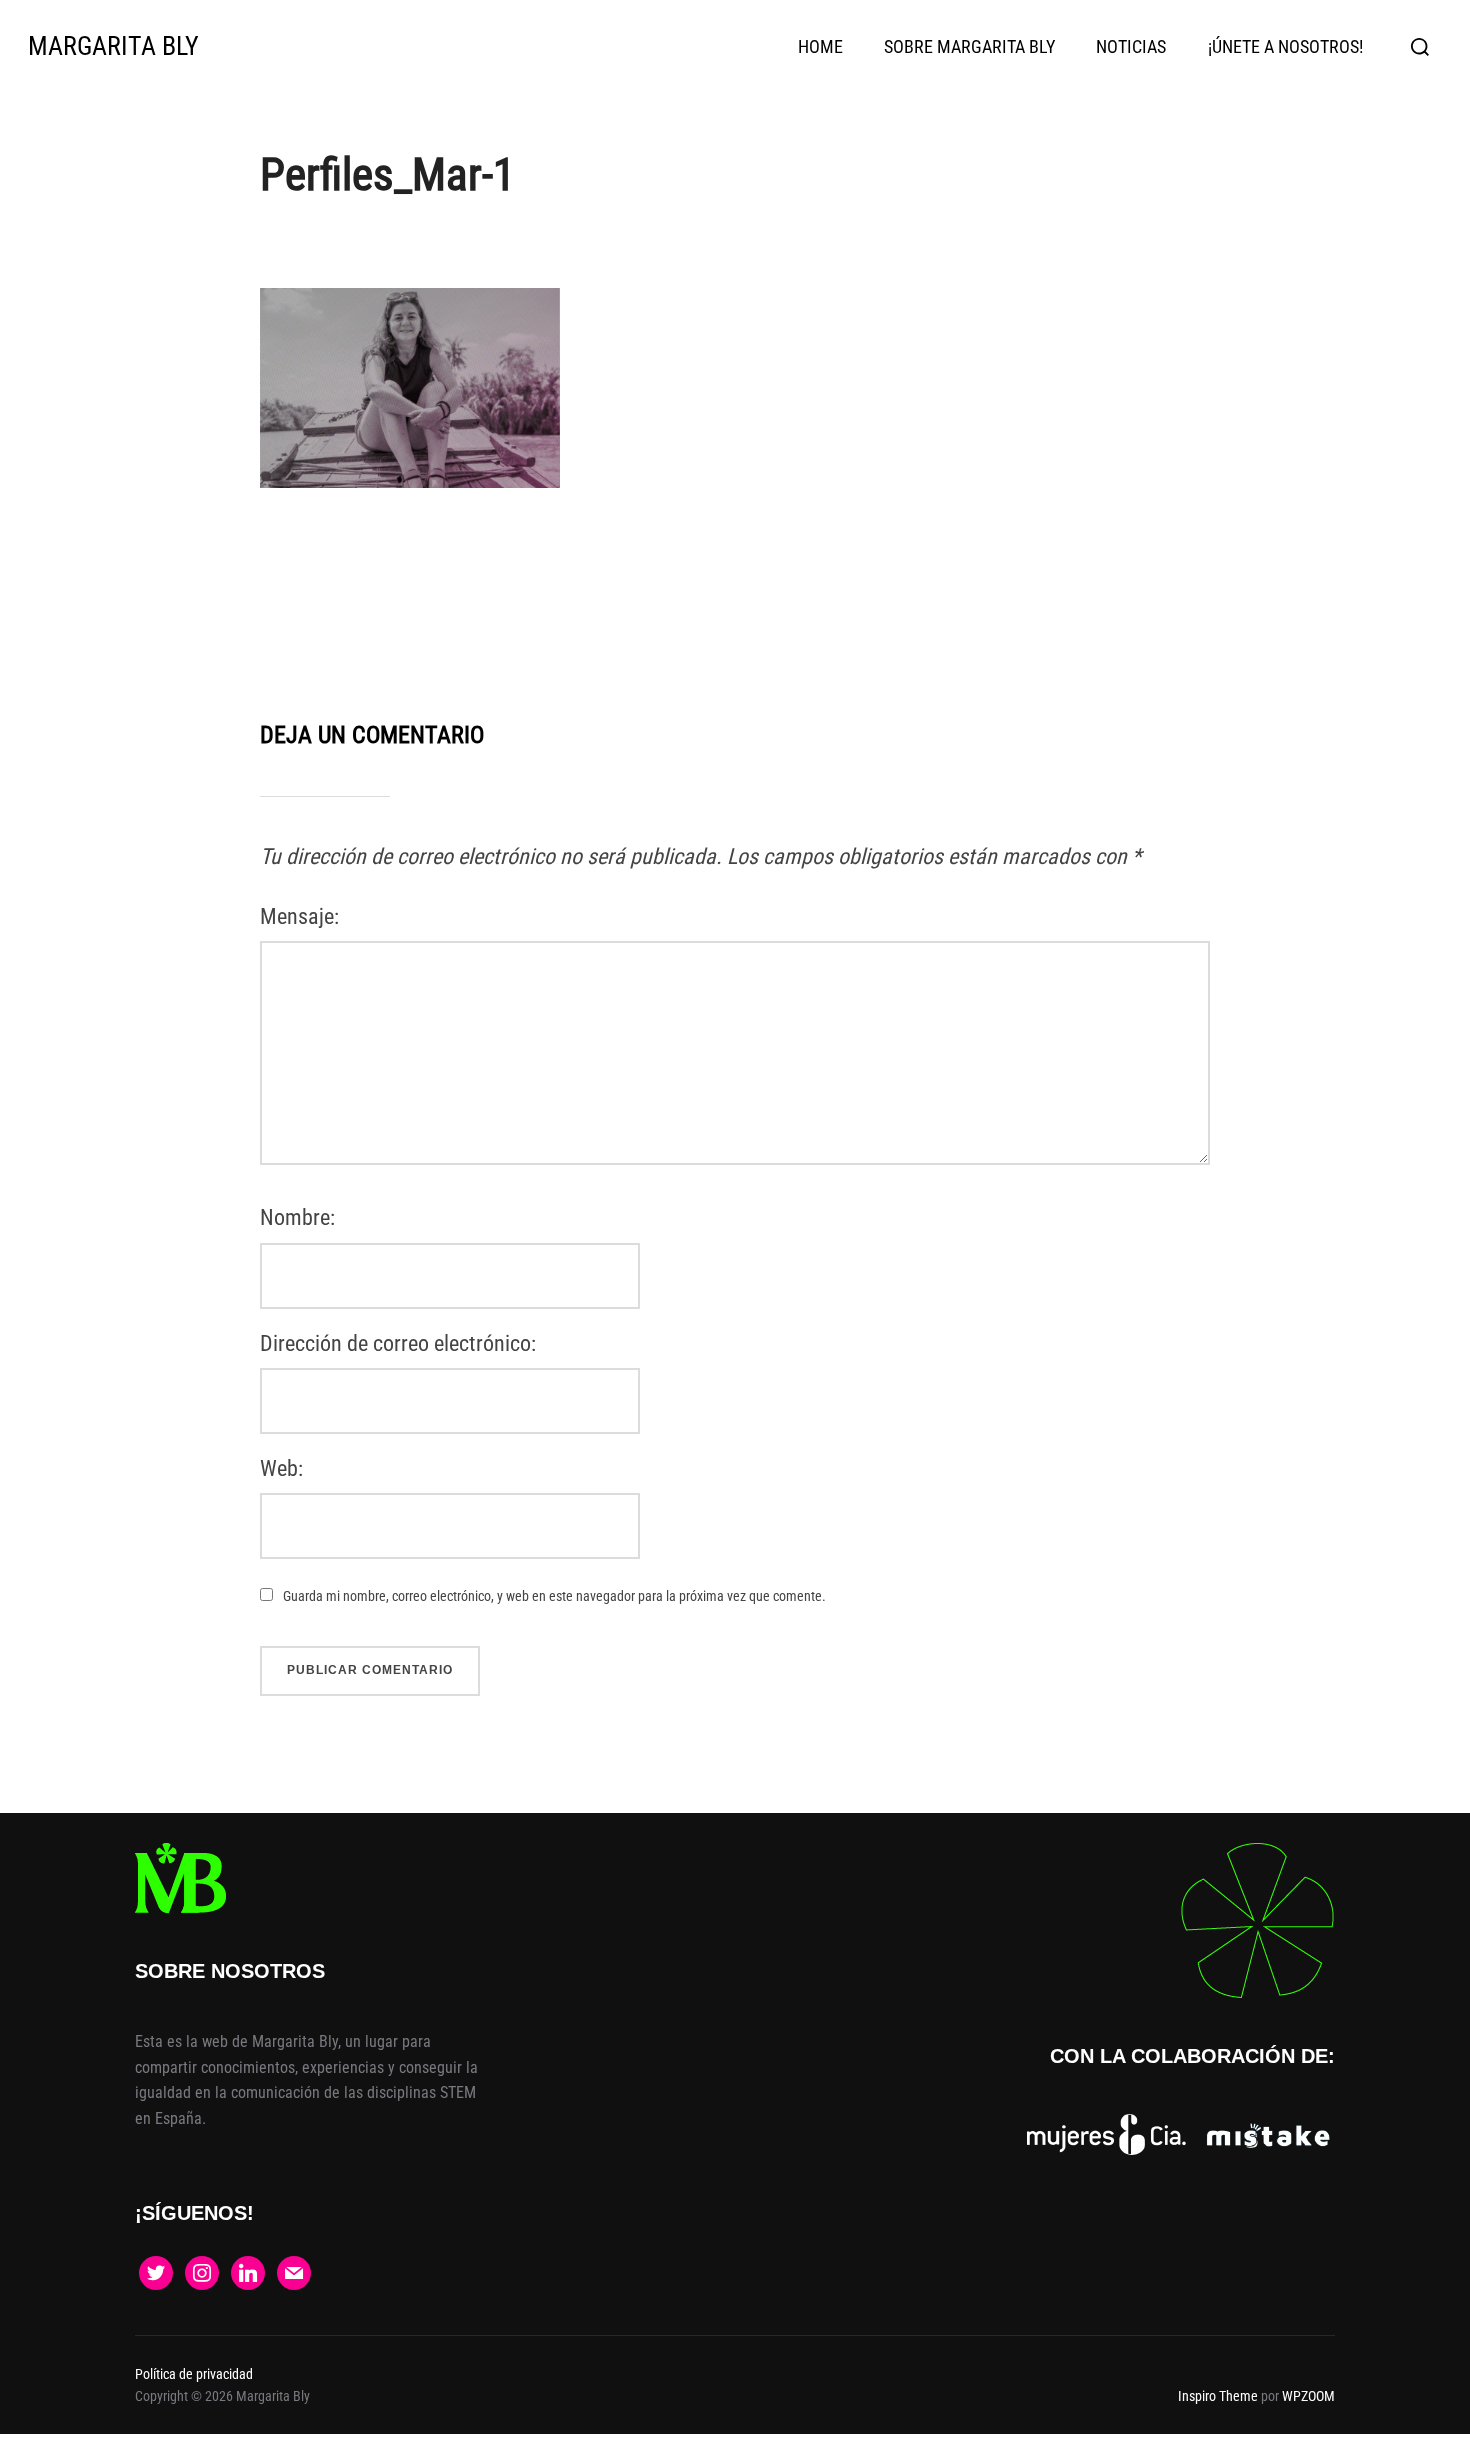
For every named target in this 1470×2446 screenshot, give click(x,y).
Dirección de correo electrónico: (398, 1343)
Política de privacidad (194, 2374)
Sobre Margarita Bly (969, 46)
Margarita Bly (113, 46)
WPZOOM (1308, 2396)
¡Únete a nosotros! (1285, 46)
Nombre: (297, 1217)
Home (820, 46)
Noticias (1131, 46)
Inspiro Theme (1218, 2396)
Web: (281, 1468)
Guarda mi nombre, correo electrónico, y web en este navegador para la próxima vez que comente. (554, 1596)
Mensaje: (299, 916)
